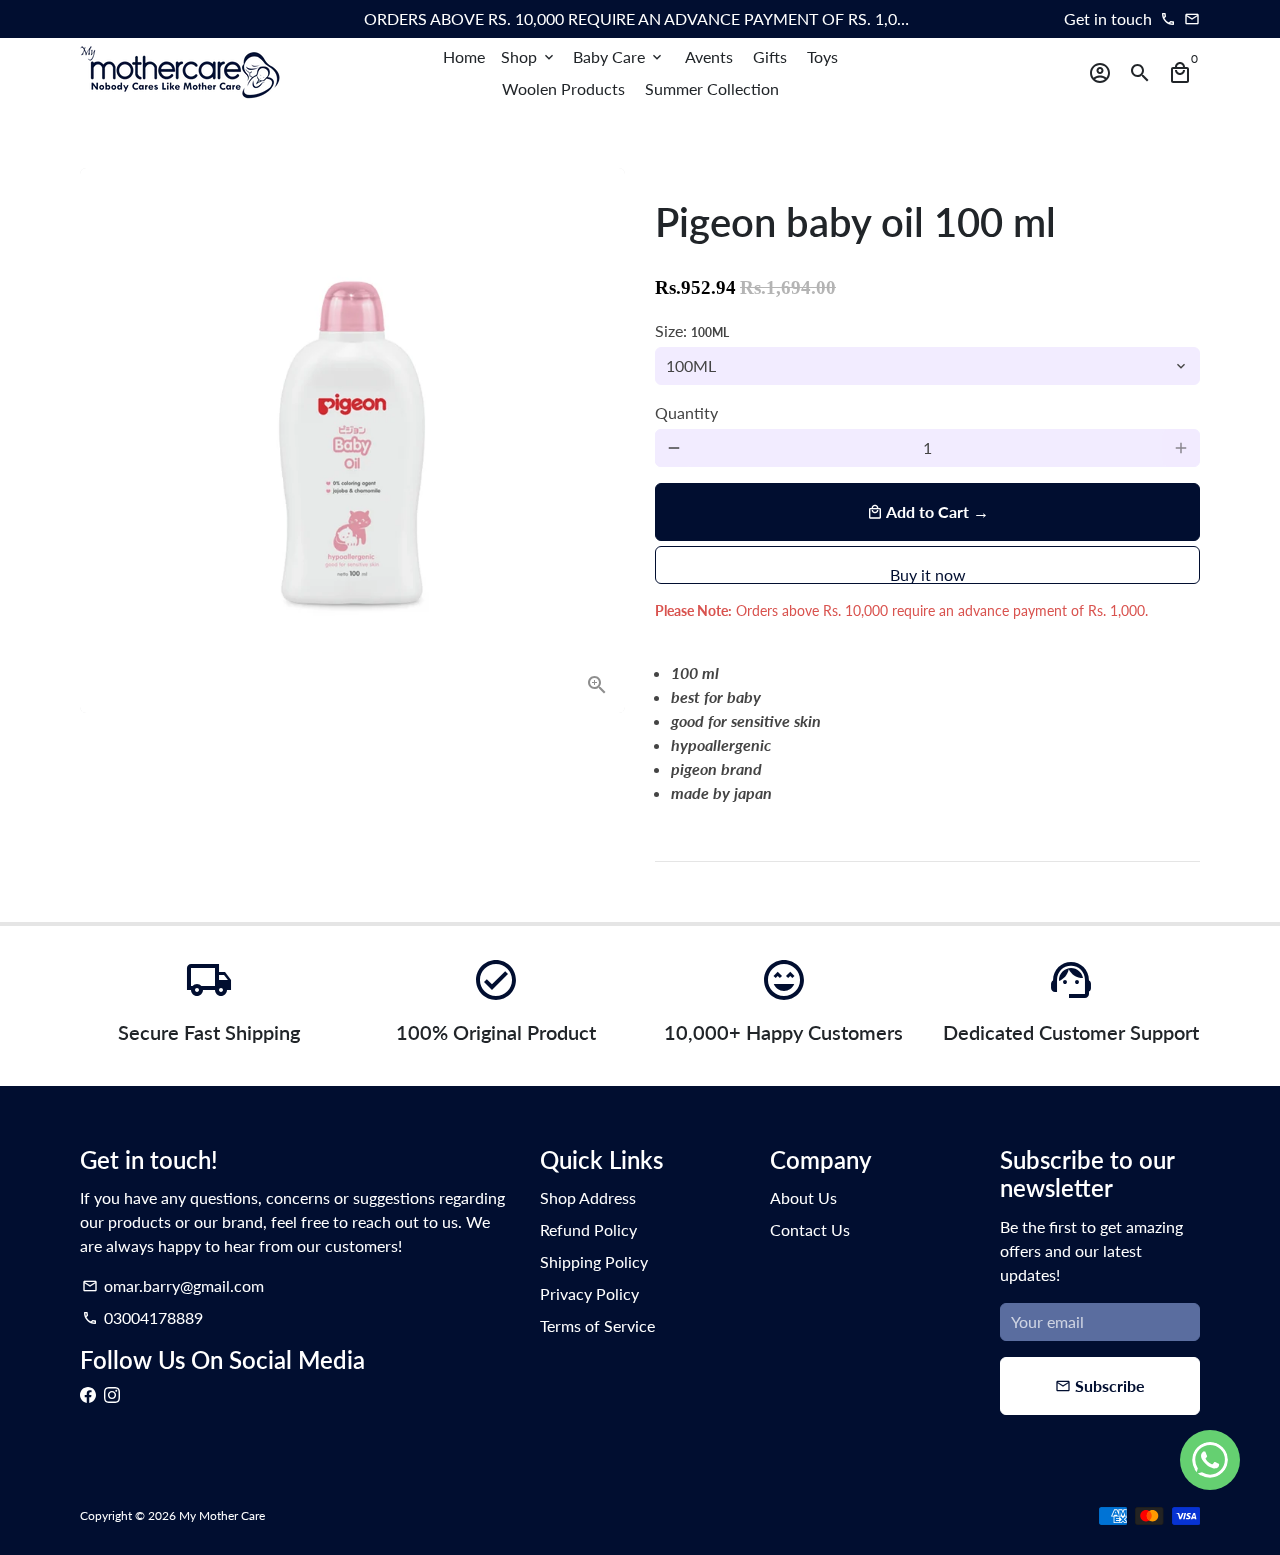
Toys (822, 56)
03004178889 (142, 1317)
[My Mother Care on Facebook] (88, 1394)
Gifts (770, 56)
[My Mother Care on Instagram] (112, 1394)
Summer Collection (712, 88)
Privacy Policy (589, 1293)
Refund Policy (588, 1229)
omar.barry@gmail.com (173, 1285)
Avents (709, 56)
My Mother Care (222, 1515)
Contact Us (810, 1229)
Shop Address (588, 1197)
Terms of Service (597, 1325)
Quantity (686, 412)
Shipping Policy (594, 1261)
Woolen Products (563, 88)
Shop (529, 56)
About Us (803, 1197)
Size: (692, 330)
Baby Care (619, 56)
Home (464, 56)
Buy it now (928, 574)
